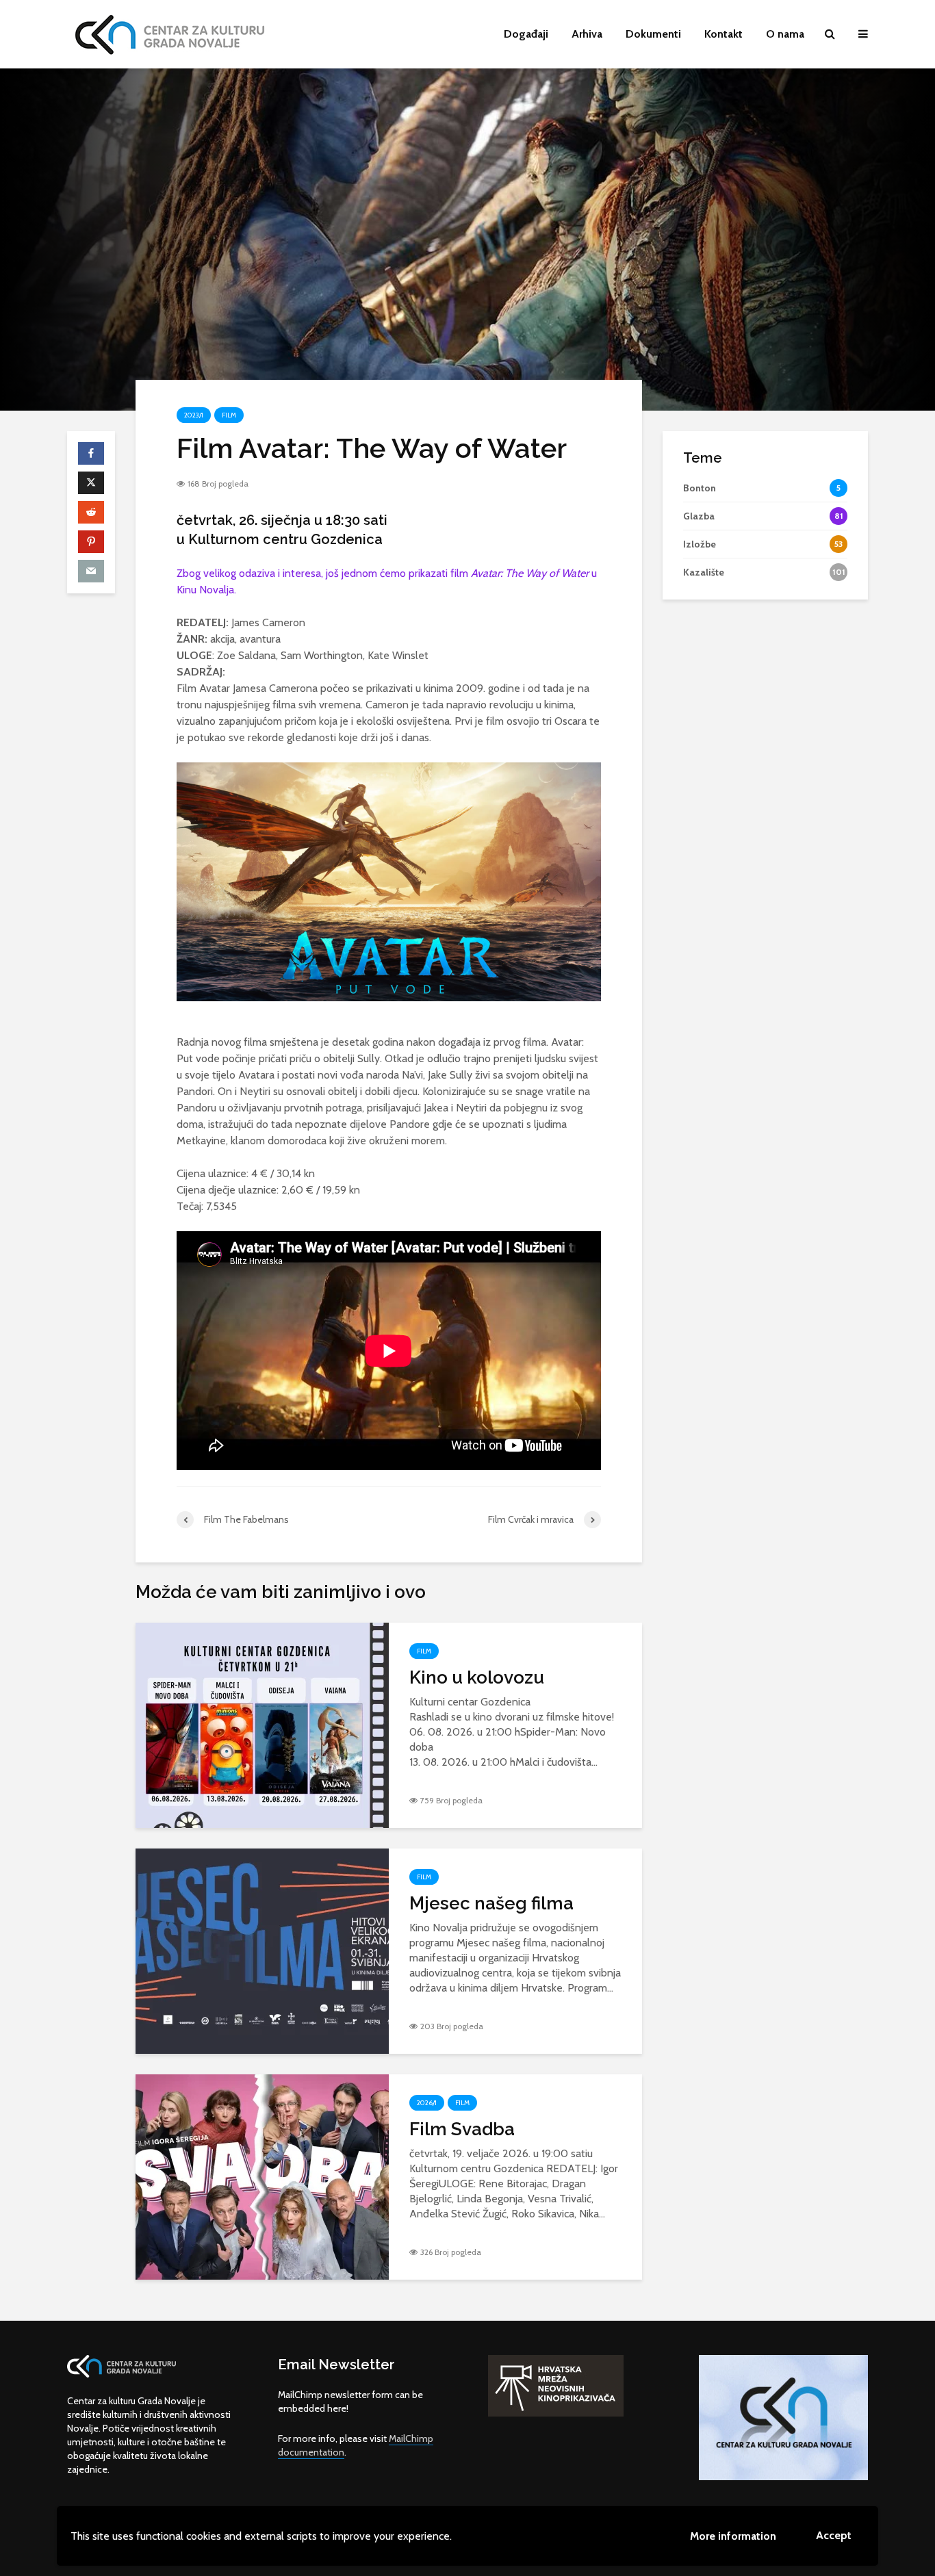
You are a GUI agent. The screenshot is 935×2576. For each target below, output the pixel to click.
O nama (785, 34)
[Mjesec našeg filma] (262, 1949)
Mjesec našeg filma (491, 1903)
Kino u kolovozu (477, 1677)
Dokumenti (653, 34)
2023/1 (194, 415)
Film (229, 415)
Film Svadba (462, 2129)
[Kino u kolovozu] (262, 1724)
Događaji (526, 34)
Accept (834, 2535)
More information (733, 2536)
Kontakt (723, 34)
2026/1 (427, 2103)
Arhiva (587, 34)
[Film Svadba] (262, 2175)
